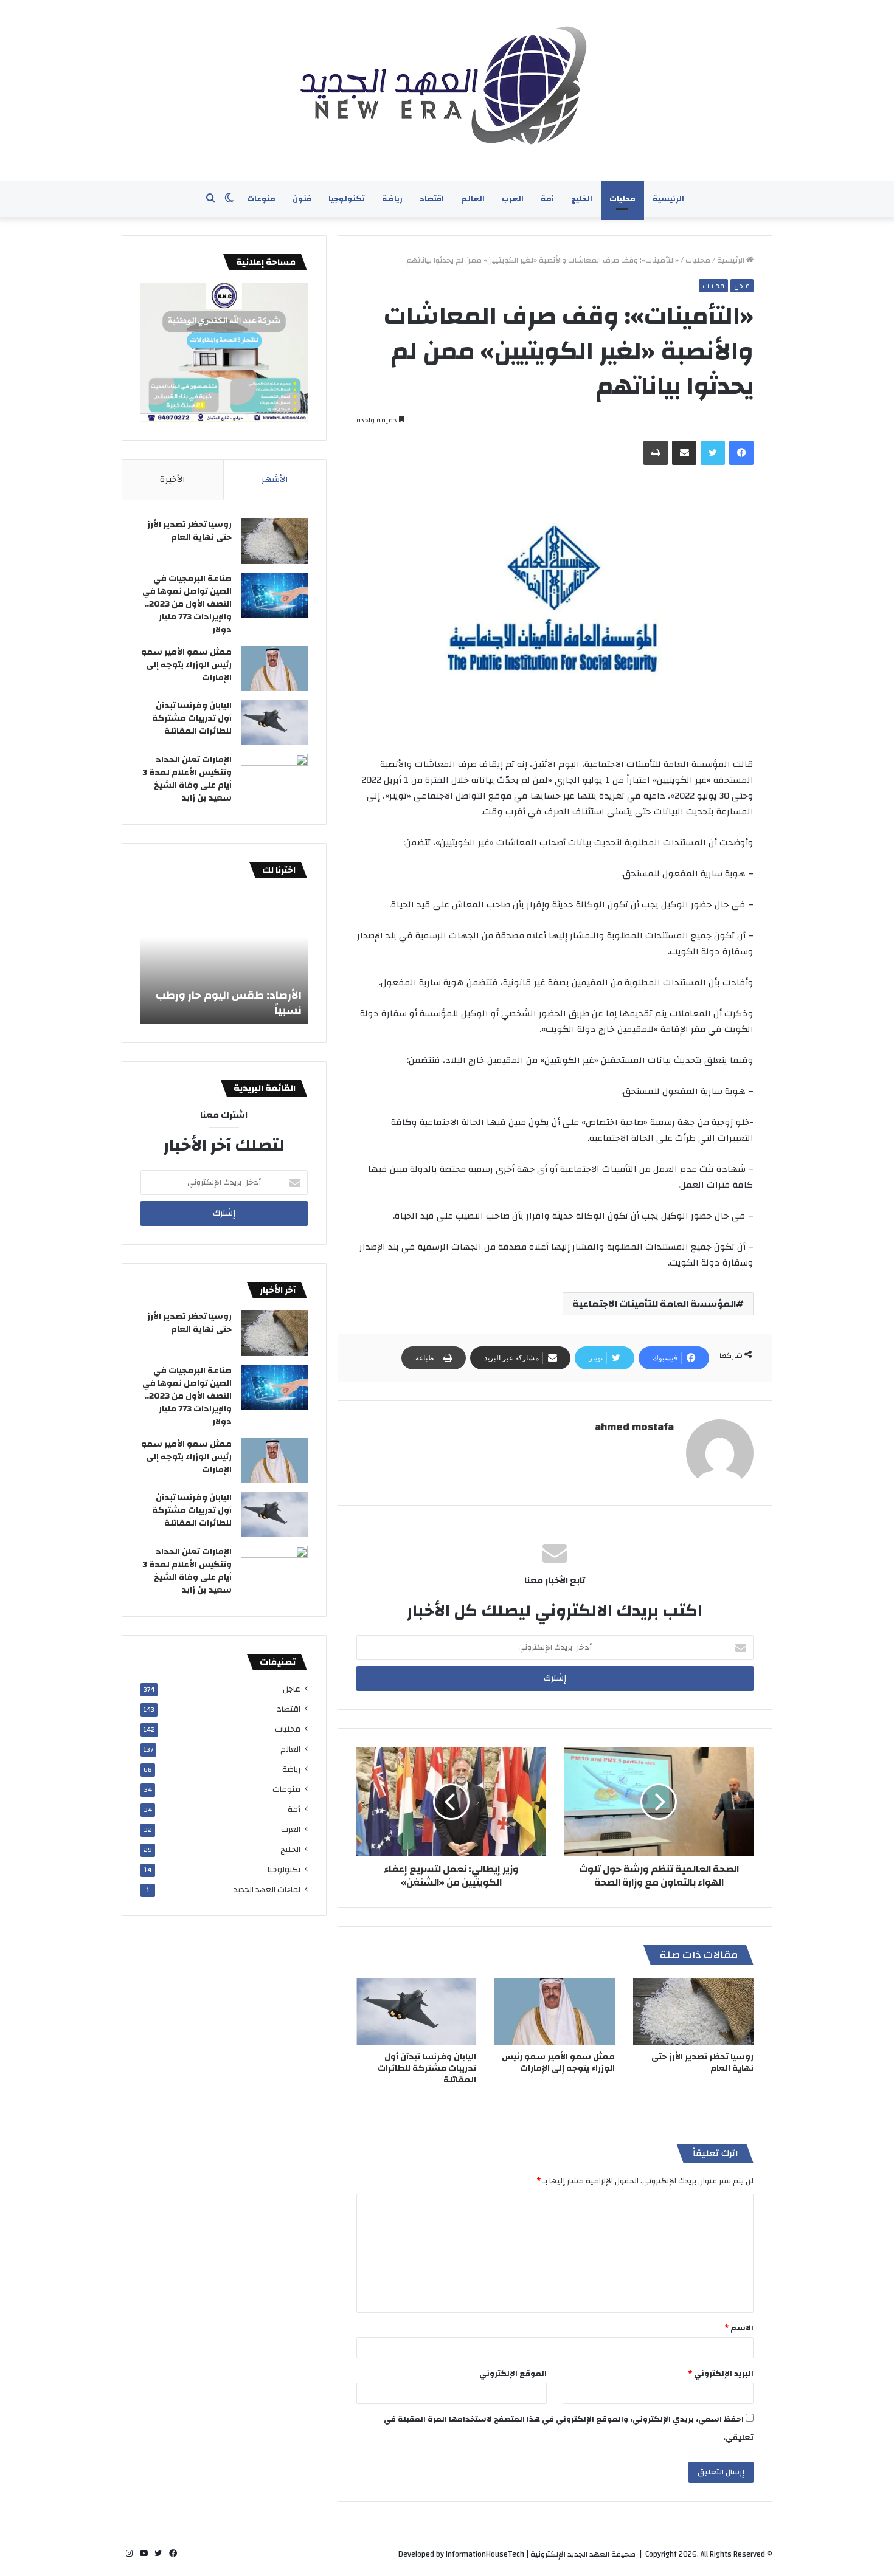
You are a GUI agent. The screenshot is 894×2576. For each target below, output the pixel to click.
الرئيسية (668, 199)
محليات (622, 199)
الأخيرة (173, 479)
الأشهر (275, 479)
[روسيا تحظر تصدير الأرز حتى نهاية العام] (693, 2012)
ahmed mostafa (634, 1427)
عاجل (742, 286)
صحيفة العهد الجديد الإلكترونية (583, 2554)
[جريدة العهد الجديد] (447, 90)
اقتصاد (432, 199)
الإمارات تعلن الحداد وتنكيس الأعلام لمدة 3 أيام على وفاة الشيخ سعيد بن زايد (187, 779)
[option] (224, 957)
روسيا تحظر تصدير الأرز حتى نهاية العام (702, 2063)
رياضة (392, 199)
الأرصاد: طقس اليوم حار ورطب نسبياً (229, 1003)
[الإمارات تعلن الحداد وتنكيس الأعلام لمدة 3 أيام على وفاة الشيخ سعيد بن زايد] (274, 777)
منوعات (261, 199)
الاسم (739, 2328)
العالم (473, 199)
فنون (302, 199)
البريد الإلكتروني (721, 2374)
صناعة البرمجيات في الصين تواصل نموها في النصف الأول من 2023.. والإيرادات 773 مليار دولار (187, 604)
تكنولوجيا (347, 199)
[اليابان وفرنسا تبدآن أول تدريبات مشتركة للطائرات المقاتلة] (417, 2012)
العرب (513, 199)
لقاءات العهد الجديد (267, 1889)
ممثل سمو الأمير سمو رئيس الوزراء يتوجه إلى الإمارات (558, 2063)
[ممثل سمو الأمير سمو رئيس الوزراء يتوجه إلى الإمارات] (555, 2012)
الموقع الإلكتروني (513, 2374)
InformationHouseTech (485, 2554)
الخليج (582, 199)
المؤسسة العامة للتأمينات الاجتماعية (654, 1304)
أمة (547, 199)
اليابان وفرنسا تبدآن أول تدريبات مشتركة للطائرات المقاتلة (427, 2068)
